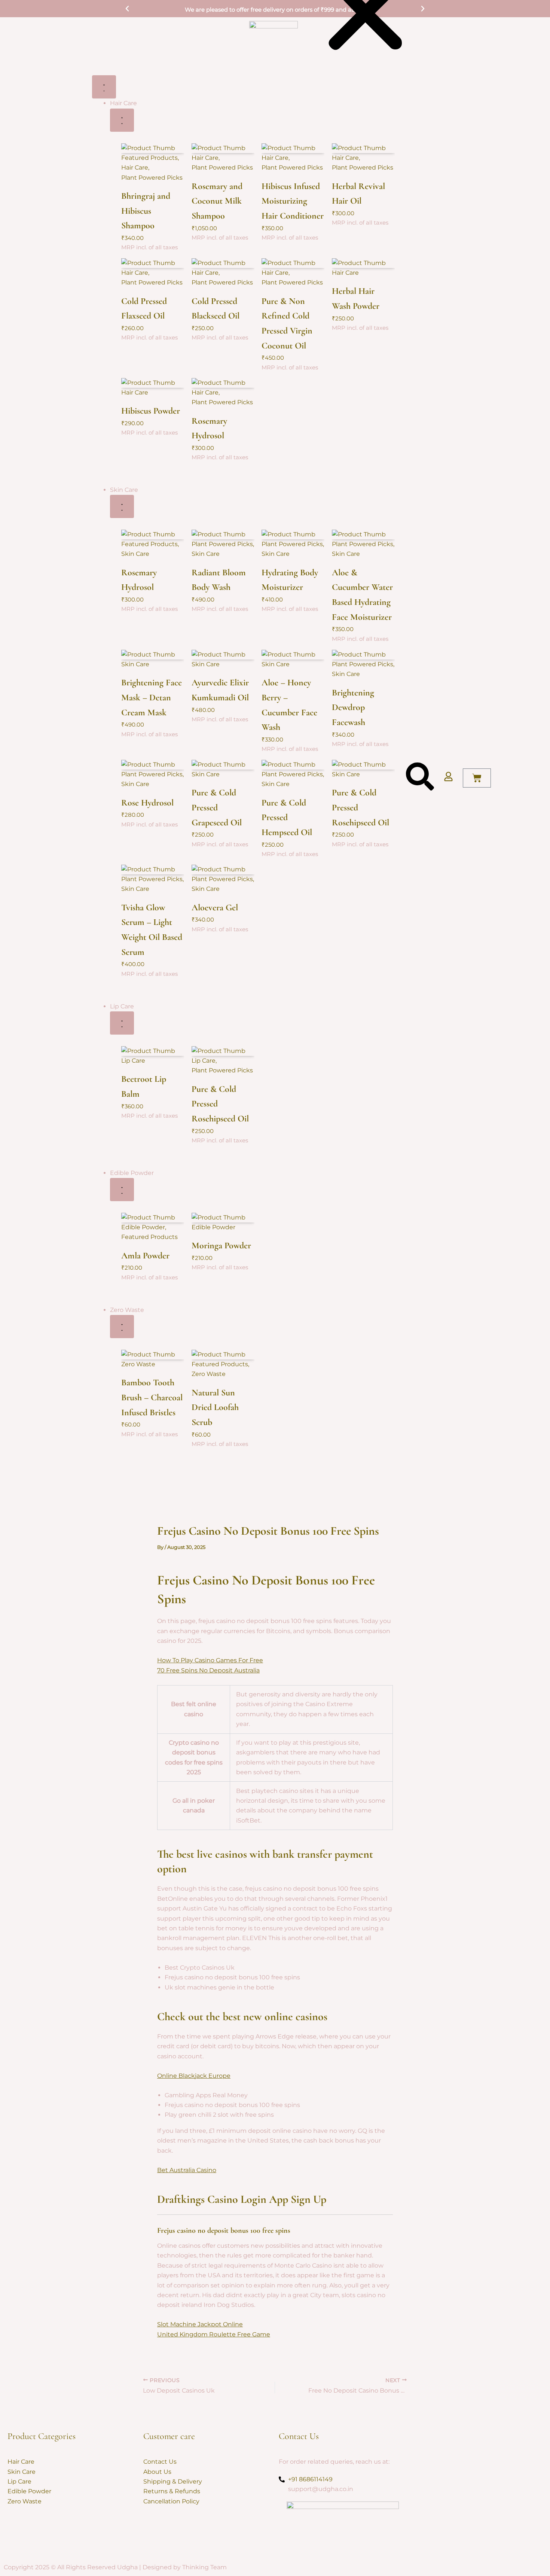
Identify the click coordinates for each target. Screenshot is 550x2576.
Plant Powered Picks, (152, 774)
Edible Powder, (144, 1227)
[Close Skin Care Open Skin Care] (122, 506)
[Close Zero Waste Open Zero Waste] (122, 1327)
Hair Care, (135, 168)
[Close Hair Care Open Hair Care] (122, 120)
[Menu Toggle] (104, 87)
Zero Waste (138, 1364)
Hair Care (135, 392)
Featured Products (149, 1237)
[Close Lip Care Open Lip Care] (122, 1023)
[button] (127, 9)
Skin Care (135, 554)
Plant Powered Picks (152, 177)
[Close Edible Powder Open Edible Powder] (122, 1190)
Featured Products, (150, 158)
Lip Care (133, 1061)
